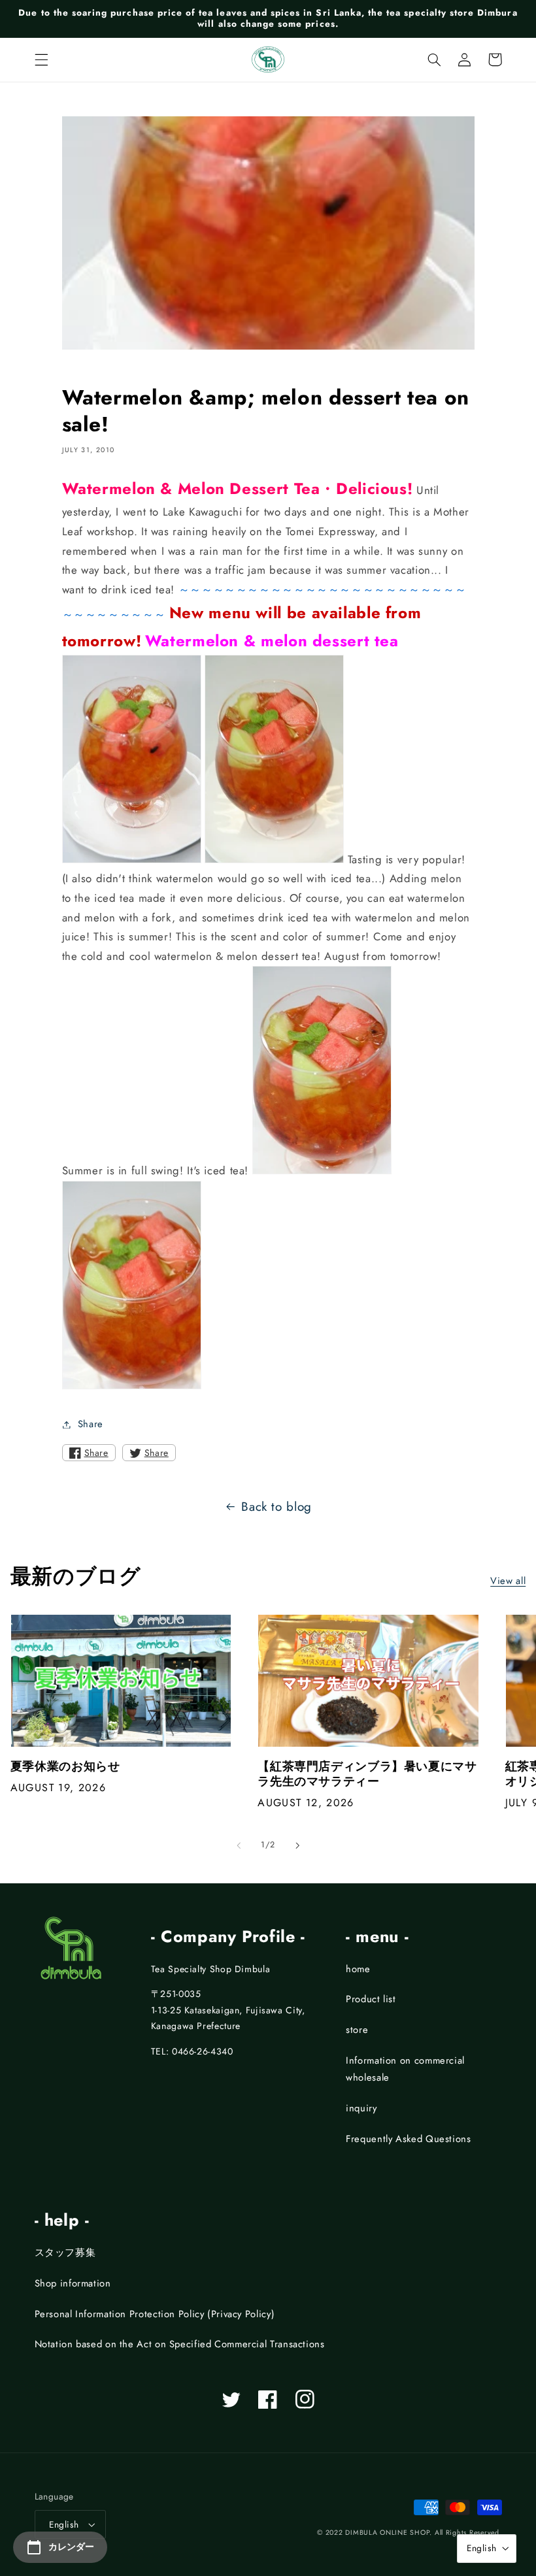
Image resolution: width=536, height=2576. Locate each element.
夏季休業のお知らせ (65, 1767)
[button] (41, 59)
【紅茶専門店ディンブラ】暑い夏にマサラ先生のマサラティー (367, 1775)
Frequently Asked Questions (408, 2139)
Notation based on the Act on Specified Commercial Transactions (180, 2344)
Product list (371, 1999)
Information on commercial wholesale (405, 2069)
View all (508, 1581)
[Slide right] (297, 1845)
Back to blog (276, 1507)
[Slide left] (239, 1845)
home (358, 1969)
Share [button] (91, 1424)
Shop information (73, 2283)
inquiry (361, 2108)
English (64, 2524)
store (357, 2030)
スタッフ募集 (65, 2253)
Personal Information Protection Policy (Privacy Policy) (155, 2314)
